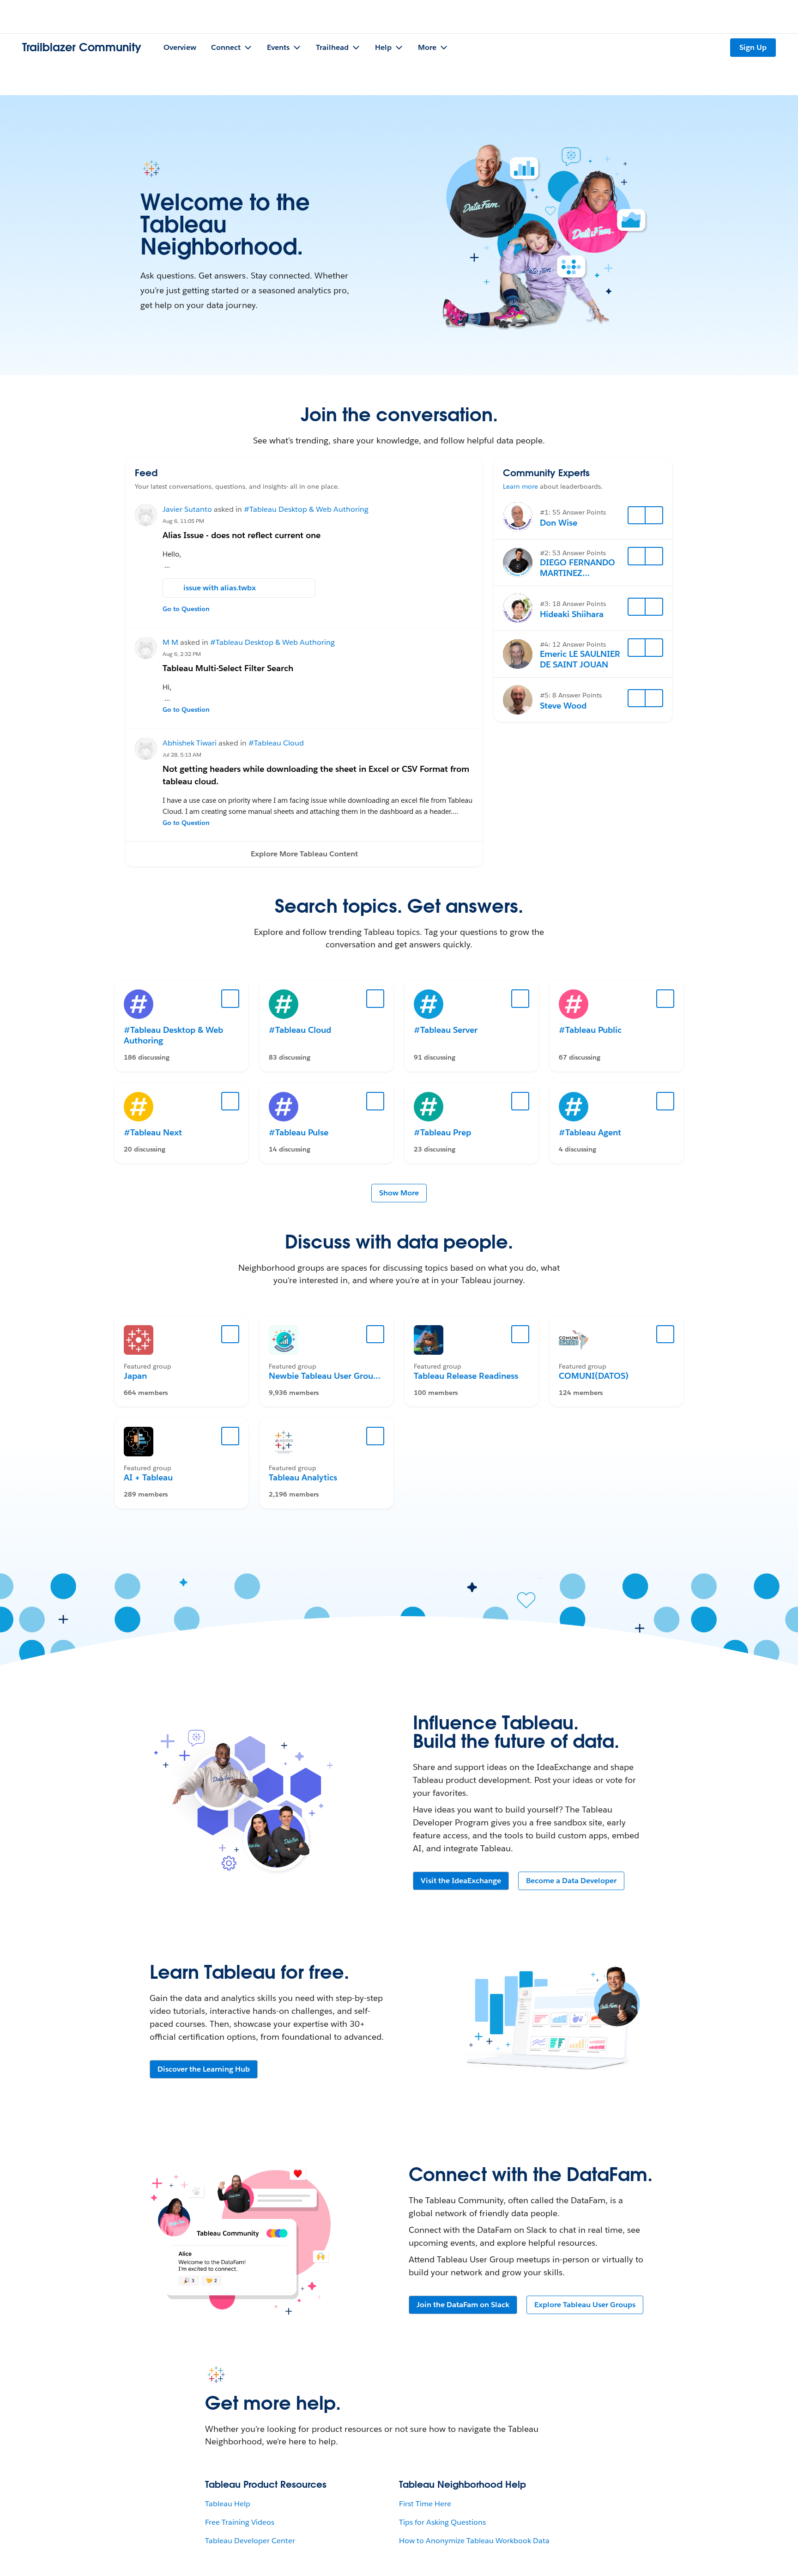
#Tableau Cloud (276, 743)
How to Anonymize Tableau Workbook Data (474, 2541)
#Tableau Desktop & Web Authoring (306, 509)
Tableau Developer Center (250, 2541)
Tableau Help (228, 2504)
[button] (304, 854)
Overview (180, 47)
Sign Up (753, 47)
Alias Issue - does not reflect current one (242, 535)
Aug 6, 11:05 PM (183, 521)
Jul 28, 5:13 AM (182, 755)
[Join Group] (230, 1334)
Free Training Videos (240, 2522)
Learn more (520, 486)
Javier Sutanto (187, 509)
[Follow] (637, 515)
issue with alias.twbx (220, 588)
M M (170, 642)
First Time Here (425, 2504)
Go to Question (186, 609)
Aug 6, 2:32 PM (182, 654)
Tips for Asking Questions (442, 2522)
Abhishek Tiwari (190, 743)
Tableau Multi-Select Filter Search (228, 668)
